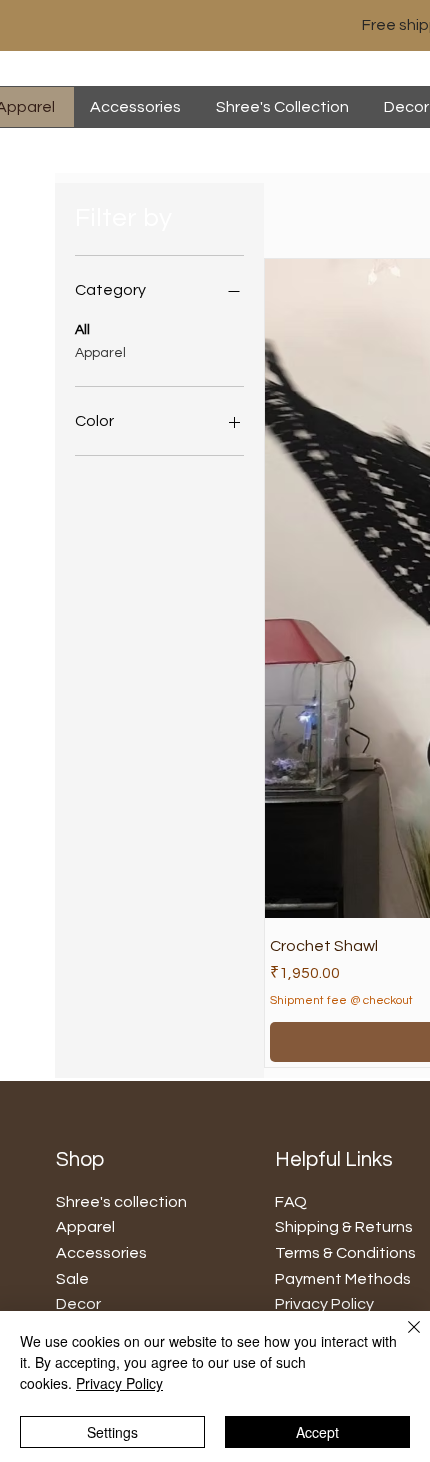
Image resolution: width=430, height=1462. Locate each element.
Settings (112, 1432)
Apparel (100, 353)
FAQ (291, 1202)
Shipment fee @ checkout (341, 1000)
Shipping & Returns (344, 1227)
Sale (72, 1279)
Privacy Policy (119, 1383)
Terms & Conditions (345, 1253)
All (82, 330)
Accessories (101, 1253)
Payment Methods (343, 1279)
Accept (317, 1432)
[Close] (402, 1339)
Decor (78, 1304)
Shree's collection (121, 1202)
